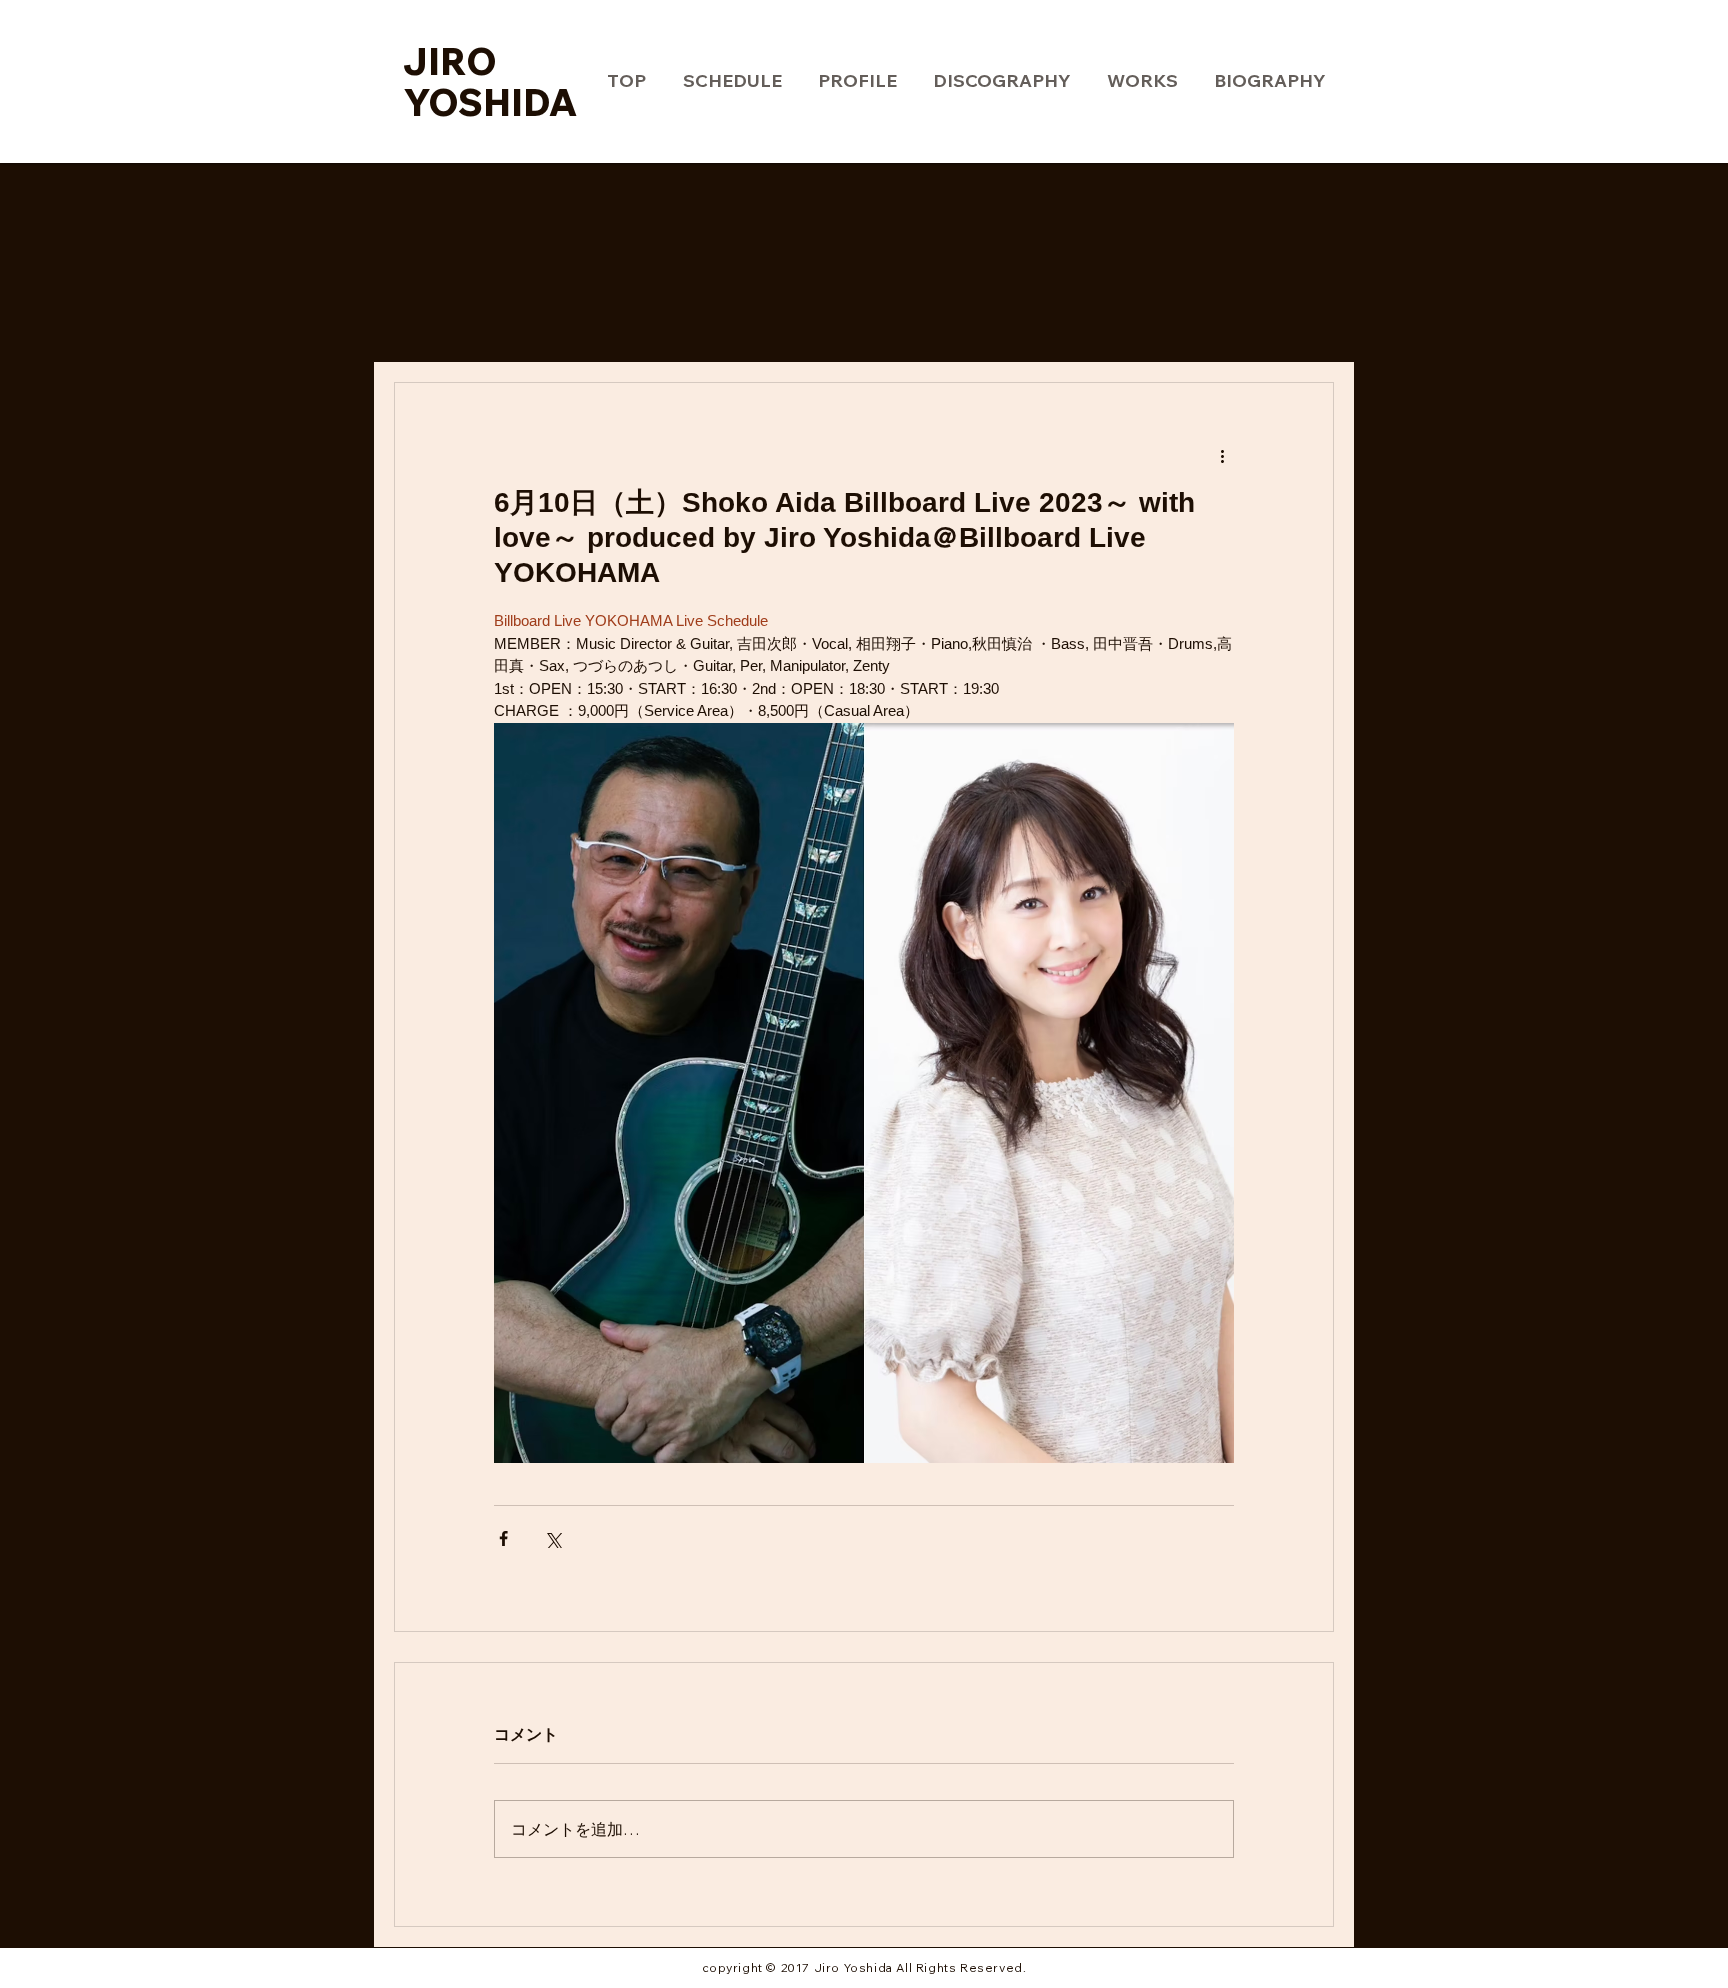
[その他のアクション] (1222, 455)
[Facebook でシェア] (503, 1538)
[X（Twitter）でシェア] (552, 1538)
